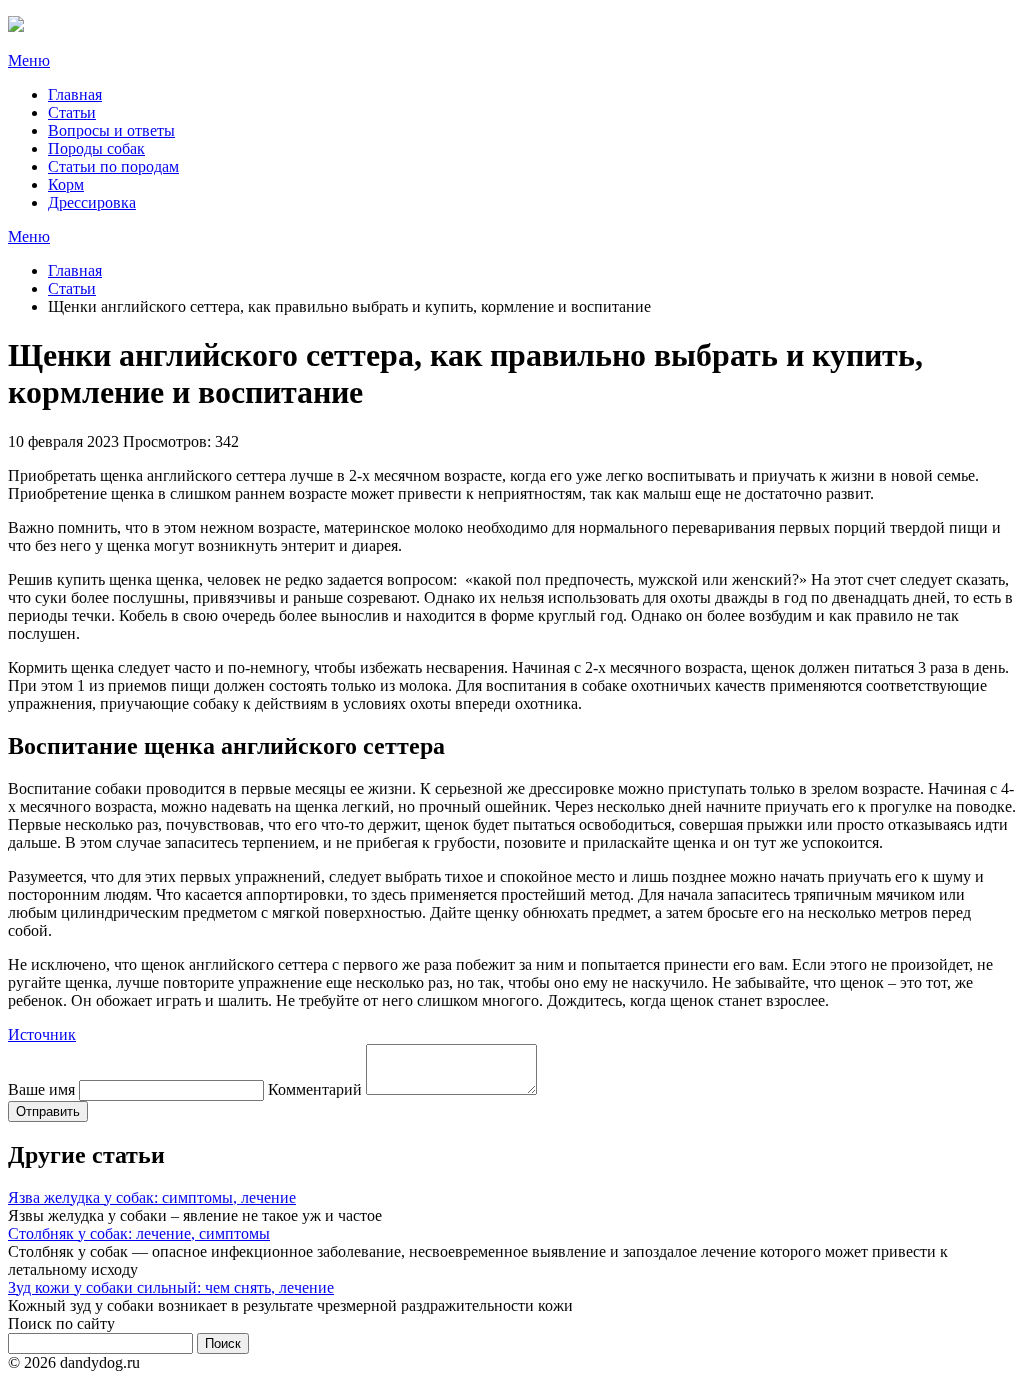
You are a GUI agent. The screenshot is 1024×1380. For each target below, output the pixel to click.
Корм (66, 184)
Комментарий (315, 1089)
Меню (29, 60)
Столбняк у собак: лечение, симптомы (139, 1233)
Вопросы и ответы (111, 130)
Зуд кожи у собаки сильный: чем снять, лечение (171, 1287)
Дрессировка (92, 202)
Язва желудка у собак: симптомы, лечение (152, 1197)
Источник (42, 1034)
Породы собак (96, 148)
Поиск (223, 1343)
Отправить (48, 1111)
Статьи (72, 112)
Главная (75, 94)
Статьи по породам (113, 166)
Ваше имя (41, 1089)
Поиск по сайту (61, 1323)
